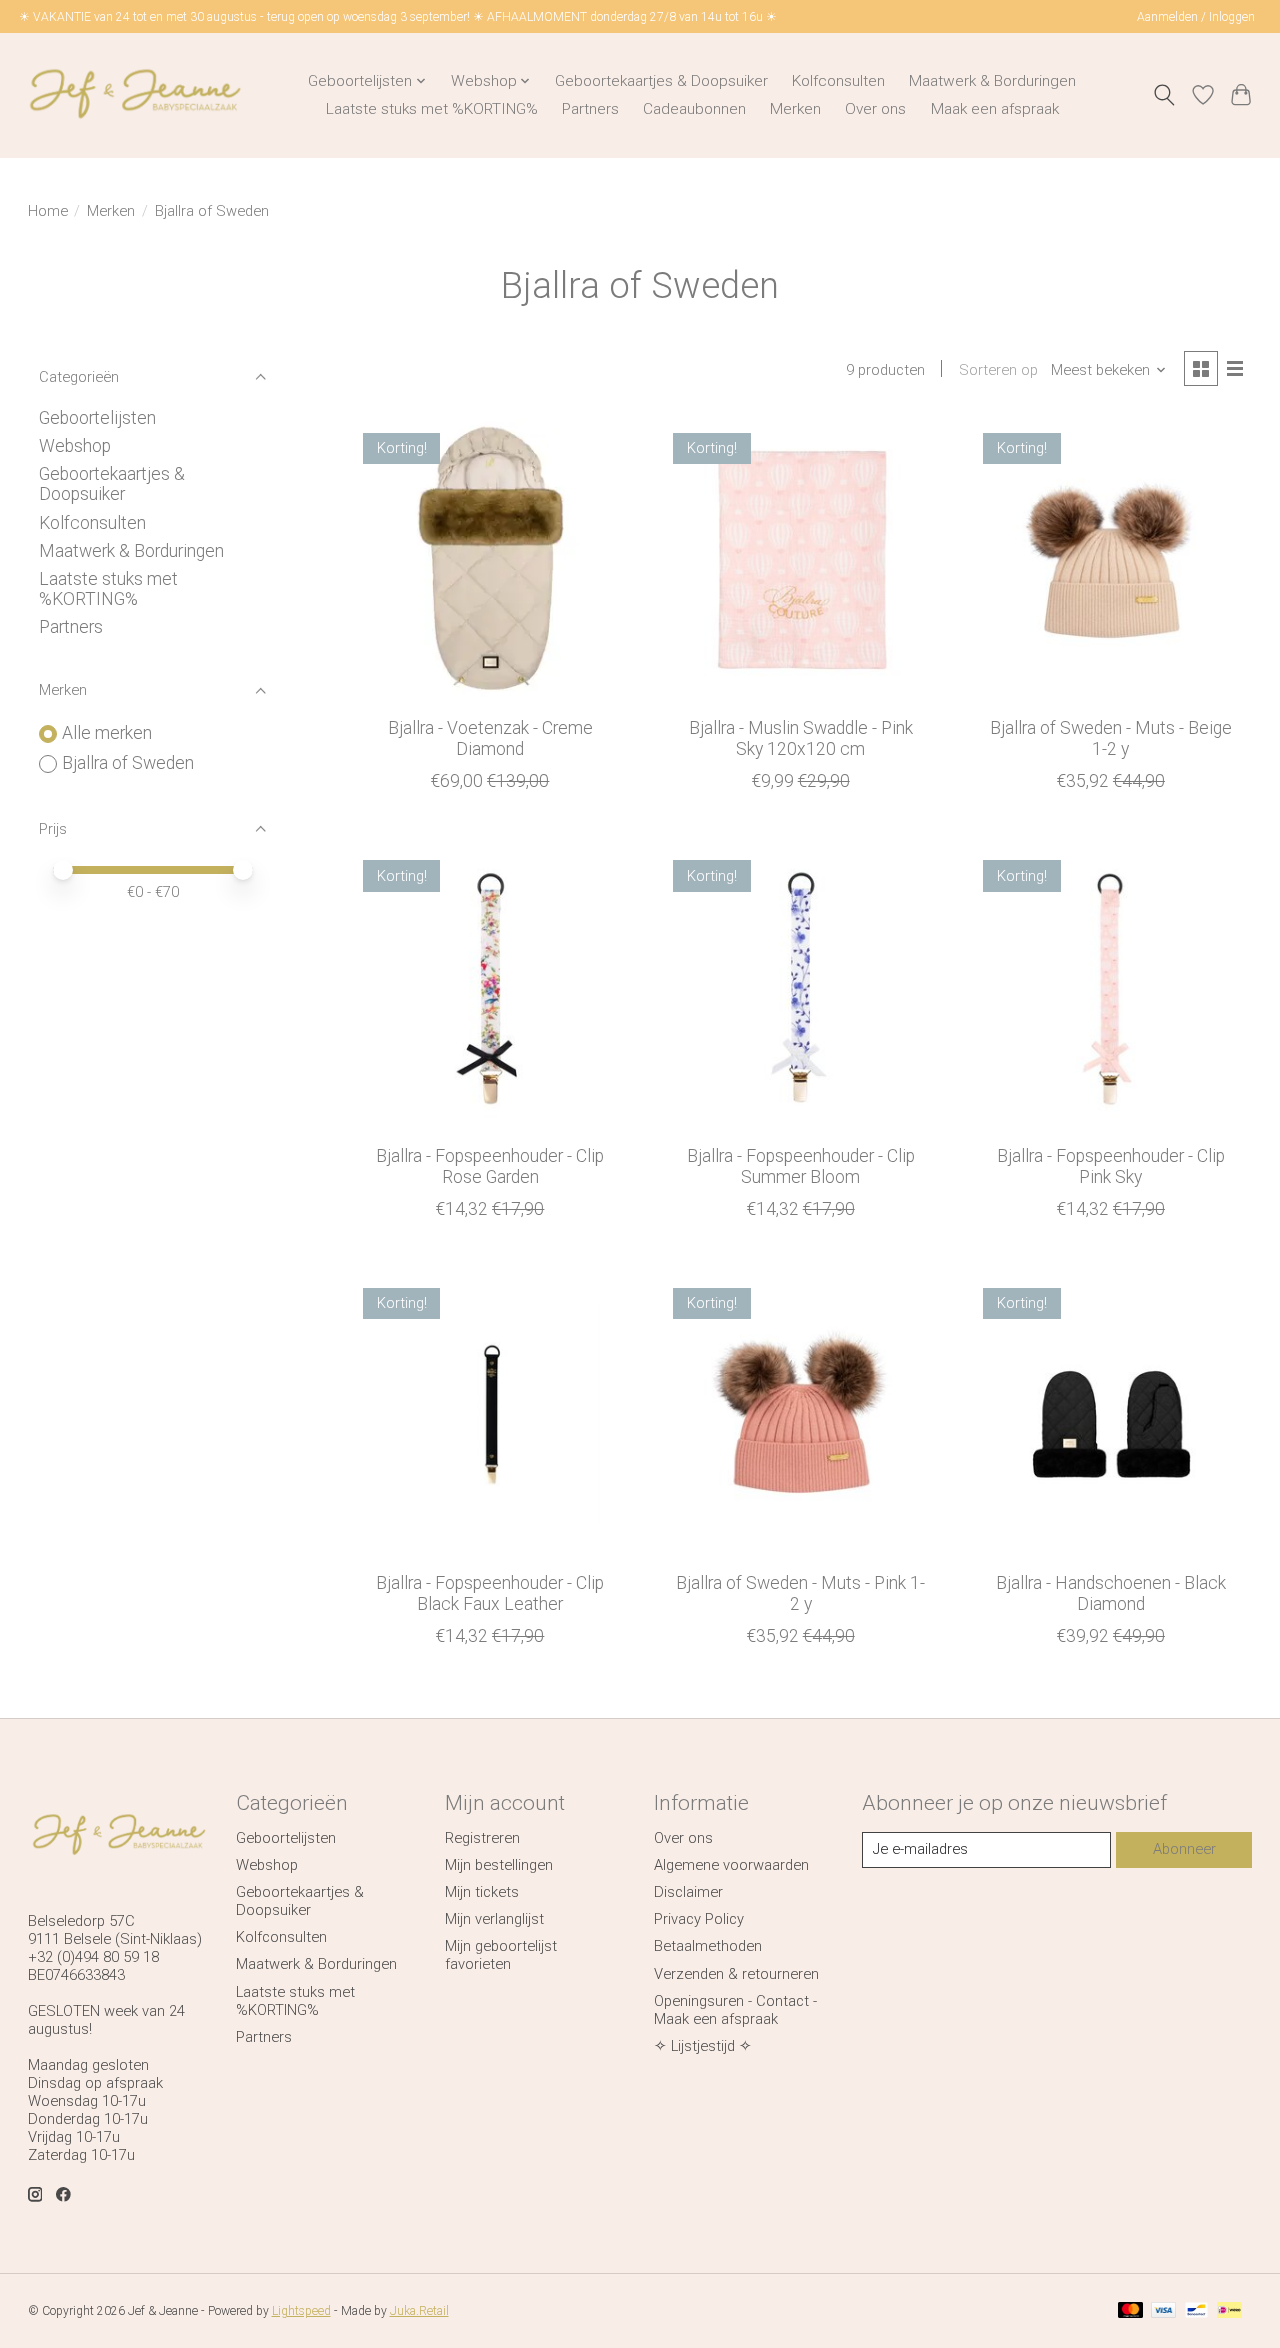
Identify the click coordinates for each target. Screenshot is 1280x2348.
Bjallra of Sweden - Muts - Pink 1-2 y (800, 1593)
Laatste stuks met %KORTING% (432, 109)
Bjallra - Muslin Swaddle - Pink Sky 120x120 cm (801, 738)
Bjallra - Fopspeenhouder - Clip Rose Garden (490, 1166)
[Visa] (1164, 2311)
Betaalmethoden (708, 1946)
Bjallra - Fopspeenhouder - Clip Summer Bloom (801, 1166)
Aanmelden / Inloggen (1196, 17)
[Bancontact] (1196, 2311)
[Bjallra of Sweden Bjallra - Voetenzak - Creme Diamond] (490, 560)
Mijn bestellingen (499, 1865)
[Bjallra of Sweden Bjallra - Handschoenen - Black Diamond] (1111, 1415)
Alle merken (107, 733)
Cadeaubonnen (694, 109)
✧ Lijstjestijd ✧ (703, 2046)
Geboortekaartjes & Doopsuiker (661, 81)
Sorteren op (998, 370)
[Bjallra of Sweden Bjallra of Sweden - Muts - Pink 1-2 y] (800, 1415)
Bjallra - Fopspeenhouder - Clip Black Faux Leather (490, 1593)
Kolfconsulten (838, 81)
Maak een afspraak (995, 109)
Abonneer (1184, 1849)
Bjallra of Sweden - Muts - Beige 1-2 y (1111, 738)
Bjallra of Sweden (128, 763)
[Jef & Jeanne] (134, 95)
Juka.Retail (419, 2311)
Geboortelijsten (97, 418)
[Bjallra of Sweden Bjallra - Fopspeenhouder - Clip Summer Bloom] (800, 987)
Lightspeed (301, 2311)
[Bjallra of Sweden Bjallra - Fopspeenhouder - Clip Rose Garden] (490, 987)
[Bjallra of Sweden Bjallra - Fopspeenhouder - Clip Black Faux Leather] (490, 1415)
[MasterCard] (1131, 2311)
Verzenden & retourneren (736, 1974)
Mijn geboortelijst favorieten (501, 1955)
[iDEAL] (1229, 2311)
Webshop (75, 446)
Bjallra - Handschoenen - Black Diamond (1111, 1593)
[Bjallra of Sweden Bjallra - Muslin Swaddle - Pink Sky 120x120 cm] (800, 560)
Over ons (875, 109)
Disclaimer (688, 1892)
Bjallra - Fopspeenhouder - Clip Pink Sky (1111, 1166)
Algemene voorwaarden (731, 1865)
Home (48, 211)
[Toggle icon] (1163, 95)
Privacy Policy (699, 1919)
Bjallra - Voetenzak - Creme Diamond (490, 738)
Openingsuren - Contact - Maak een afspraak (735, 2010)
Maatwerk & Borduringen (992, 81)
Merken (795, 109)
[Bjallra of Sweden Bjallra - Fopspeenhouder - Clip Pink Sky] (1111, 987)
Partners (590, 109)
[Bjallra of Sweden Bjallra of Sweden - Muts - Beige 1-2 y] (1111, 560)
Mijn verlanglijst (494, 1919)
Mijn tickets (482, 1892)
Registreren (482, 1838)
